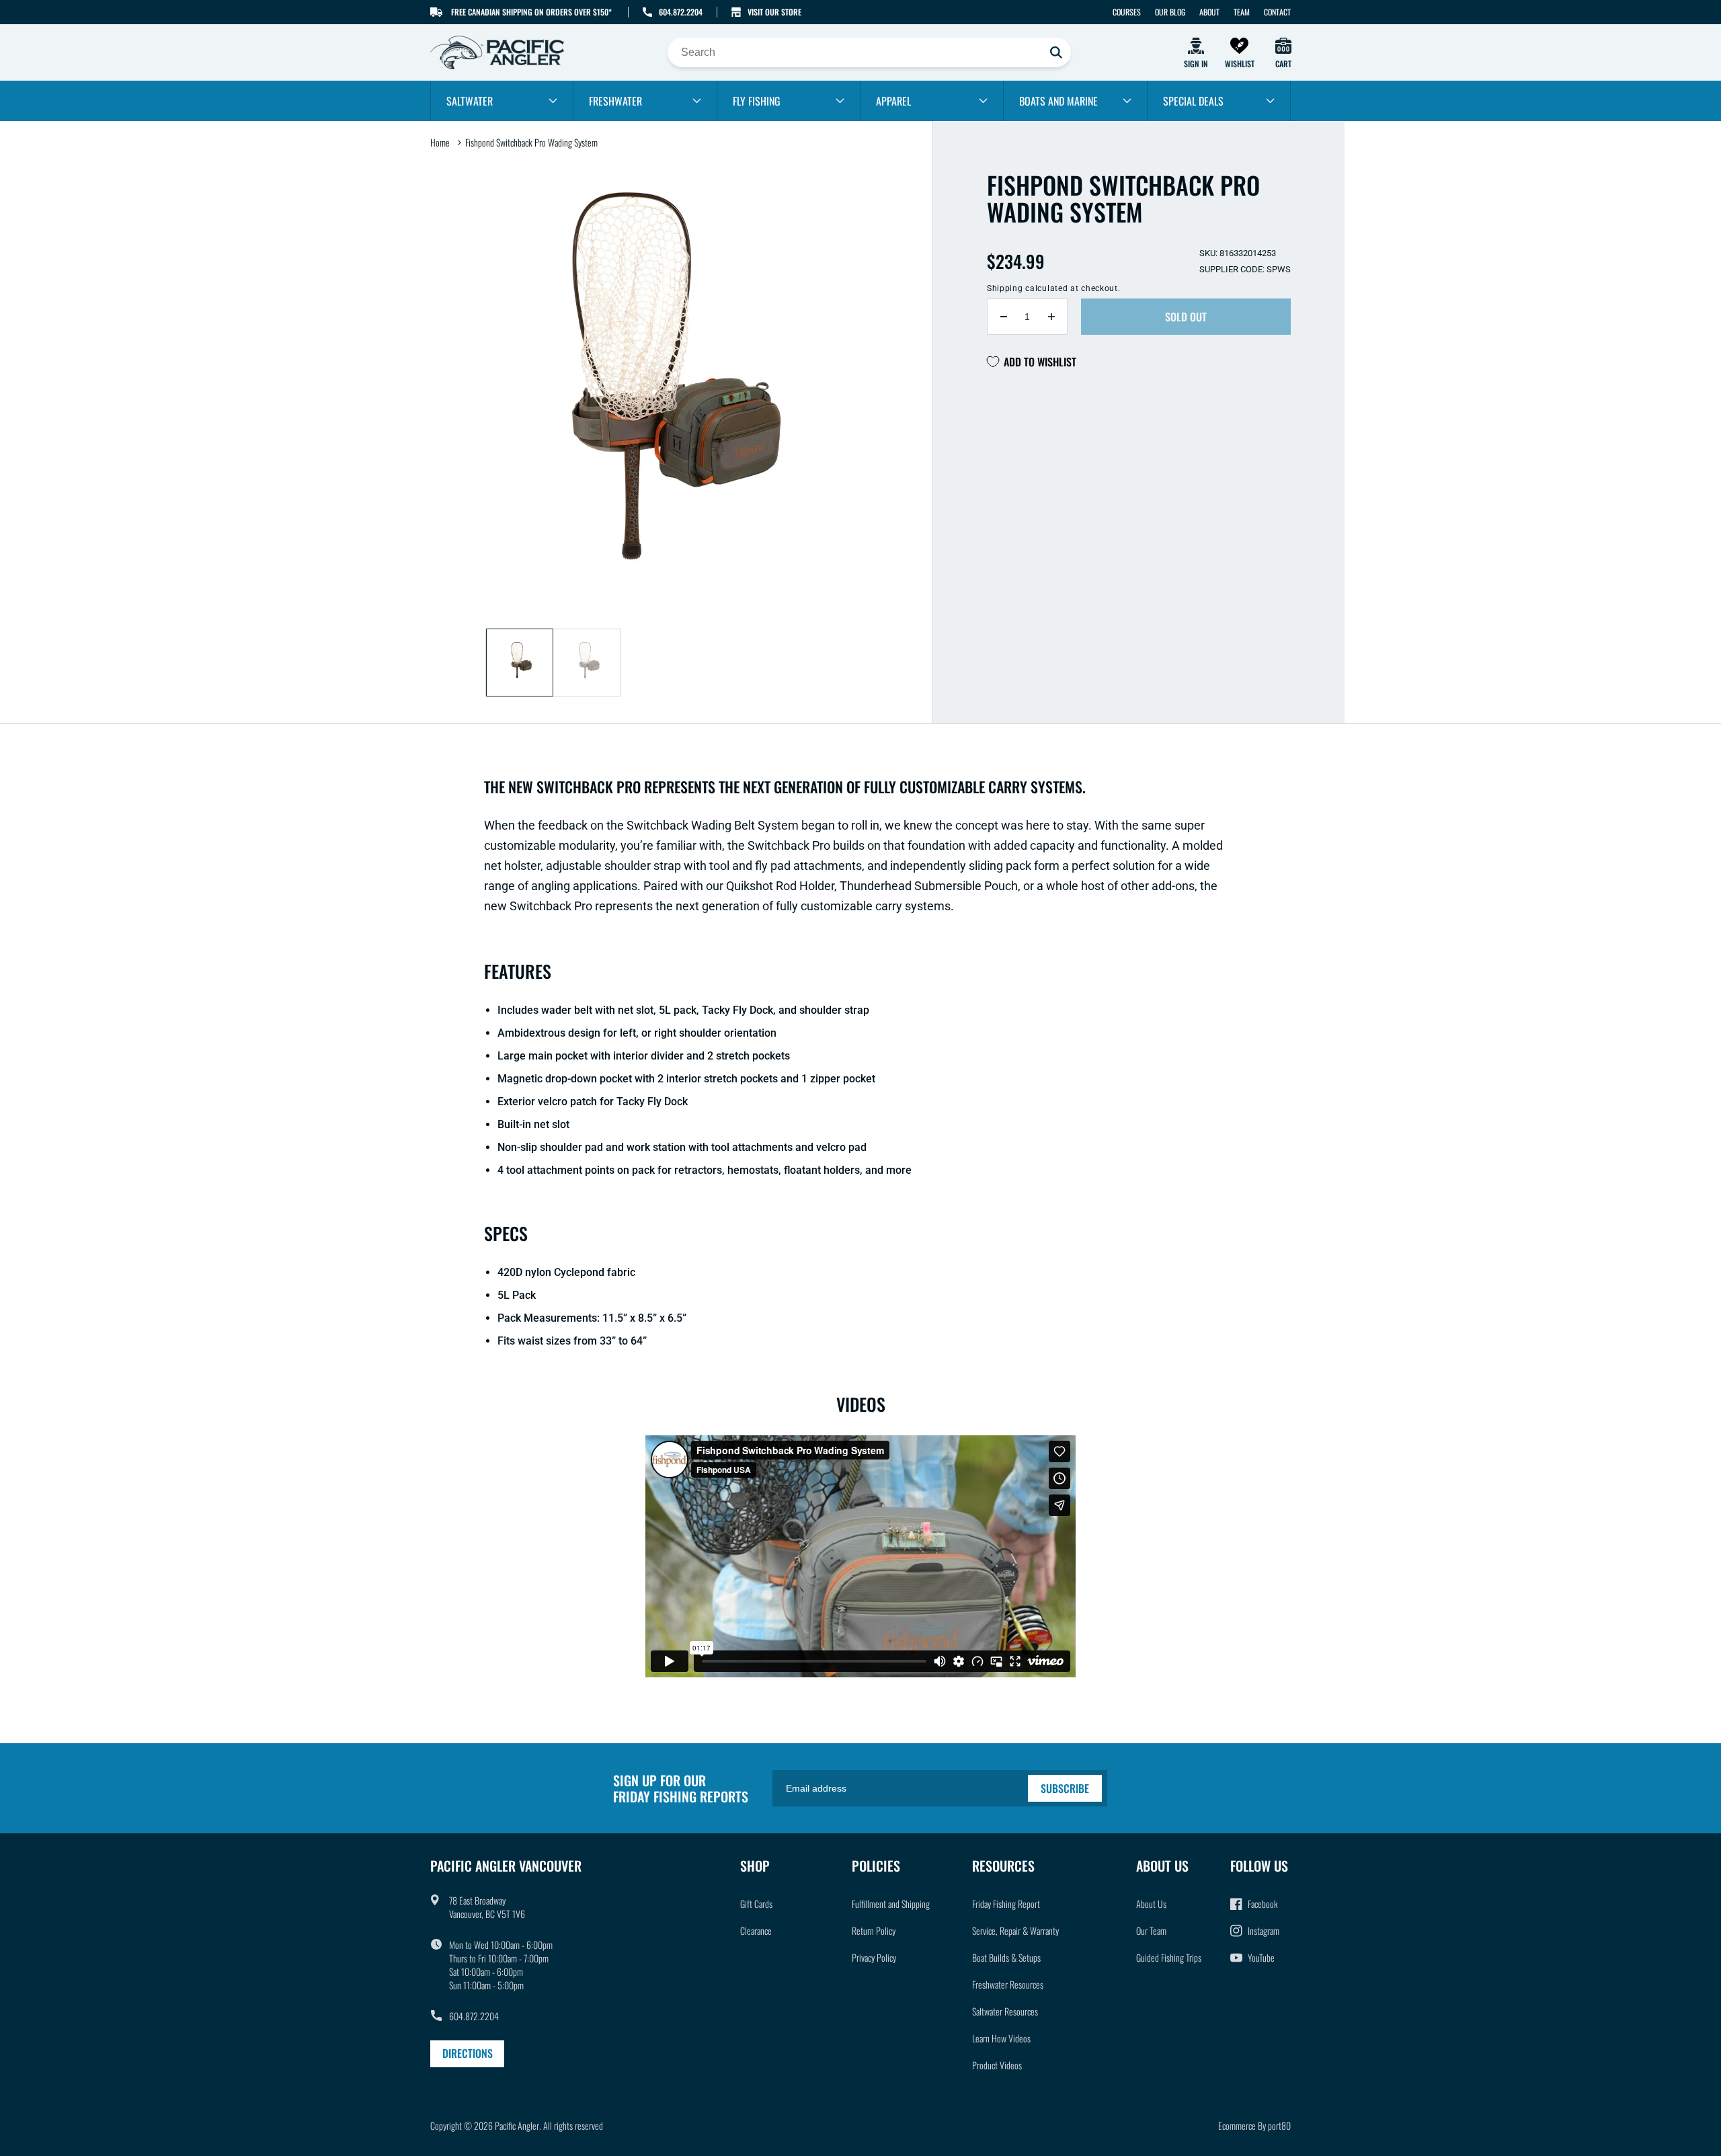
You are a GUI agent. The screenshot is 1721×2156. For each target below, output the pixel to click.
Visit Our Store (774, 12)
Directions (468, 2053)
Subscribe (1065, 1788)
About (1209, 12)
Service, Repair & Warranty (1015, 1930)
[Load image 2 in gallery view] (587, 663)
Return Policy (874, 1930)
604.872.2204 (681, 12)
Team (1242, 12)
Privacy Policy (874, 1957)
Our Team (1151, 1930)
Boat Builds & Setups (1006, 1957)
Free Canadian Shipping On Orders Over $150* (531, 12)
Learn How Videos (1001, 2038)
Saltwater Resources (1005, 2011)
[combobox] (869, 52)
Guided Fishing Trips (1169, 1957)
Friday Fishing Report (1006, 1904)
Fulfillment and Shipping (891, 1904)
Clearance (756, 1930)
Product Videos (997, 2065)
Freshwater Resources (1008, 1984)
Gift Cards (756, 1904)
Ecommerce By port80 (1254, 2125)
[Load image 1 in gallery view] (520, 663)
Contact (1277, 12)
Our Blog (1170, 12)
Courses (1127, 12)
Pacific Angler (517, 2125)
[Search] (1056, 52)
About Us (1151, 1904)
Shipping (1005, 288)
